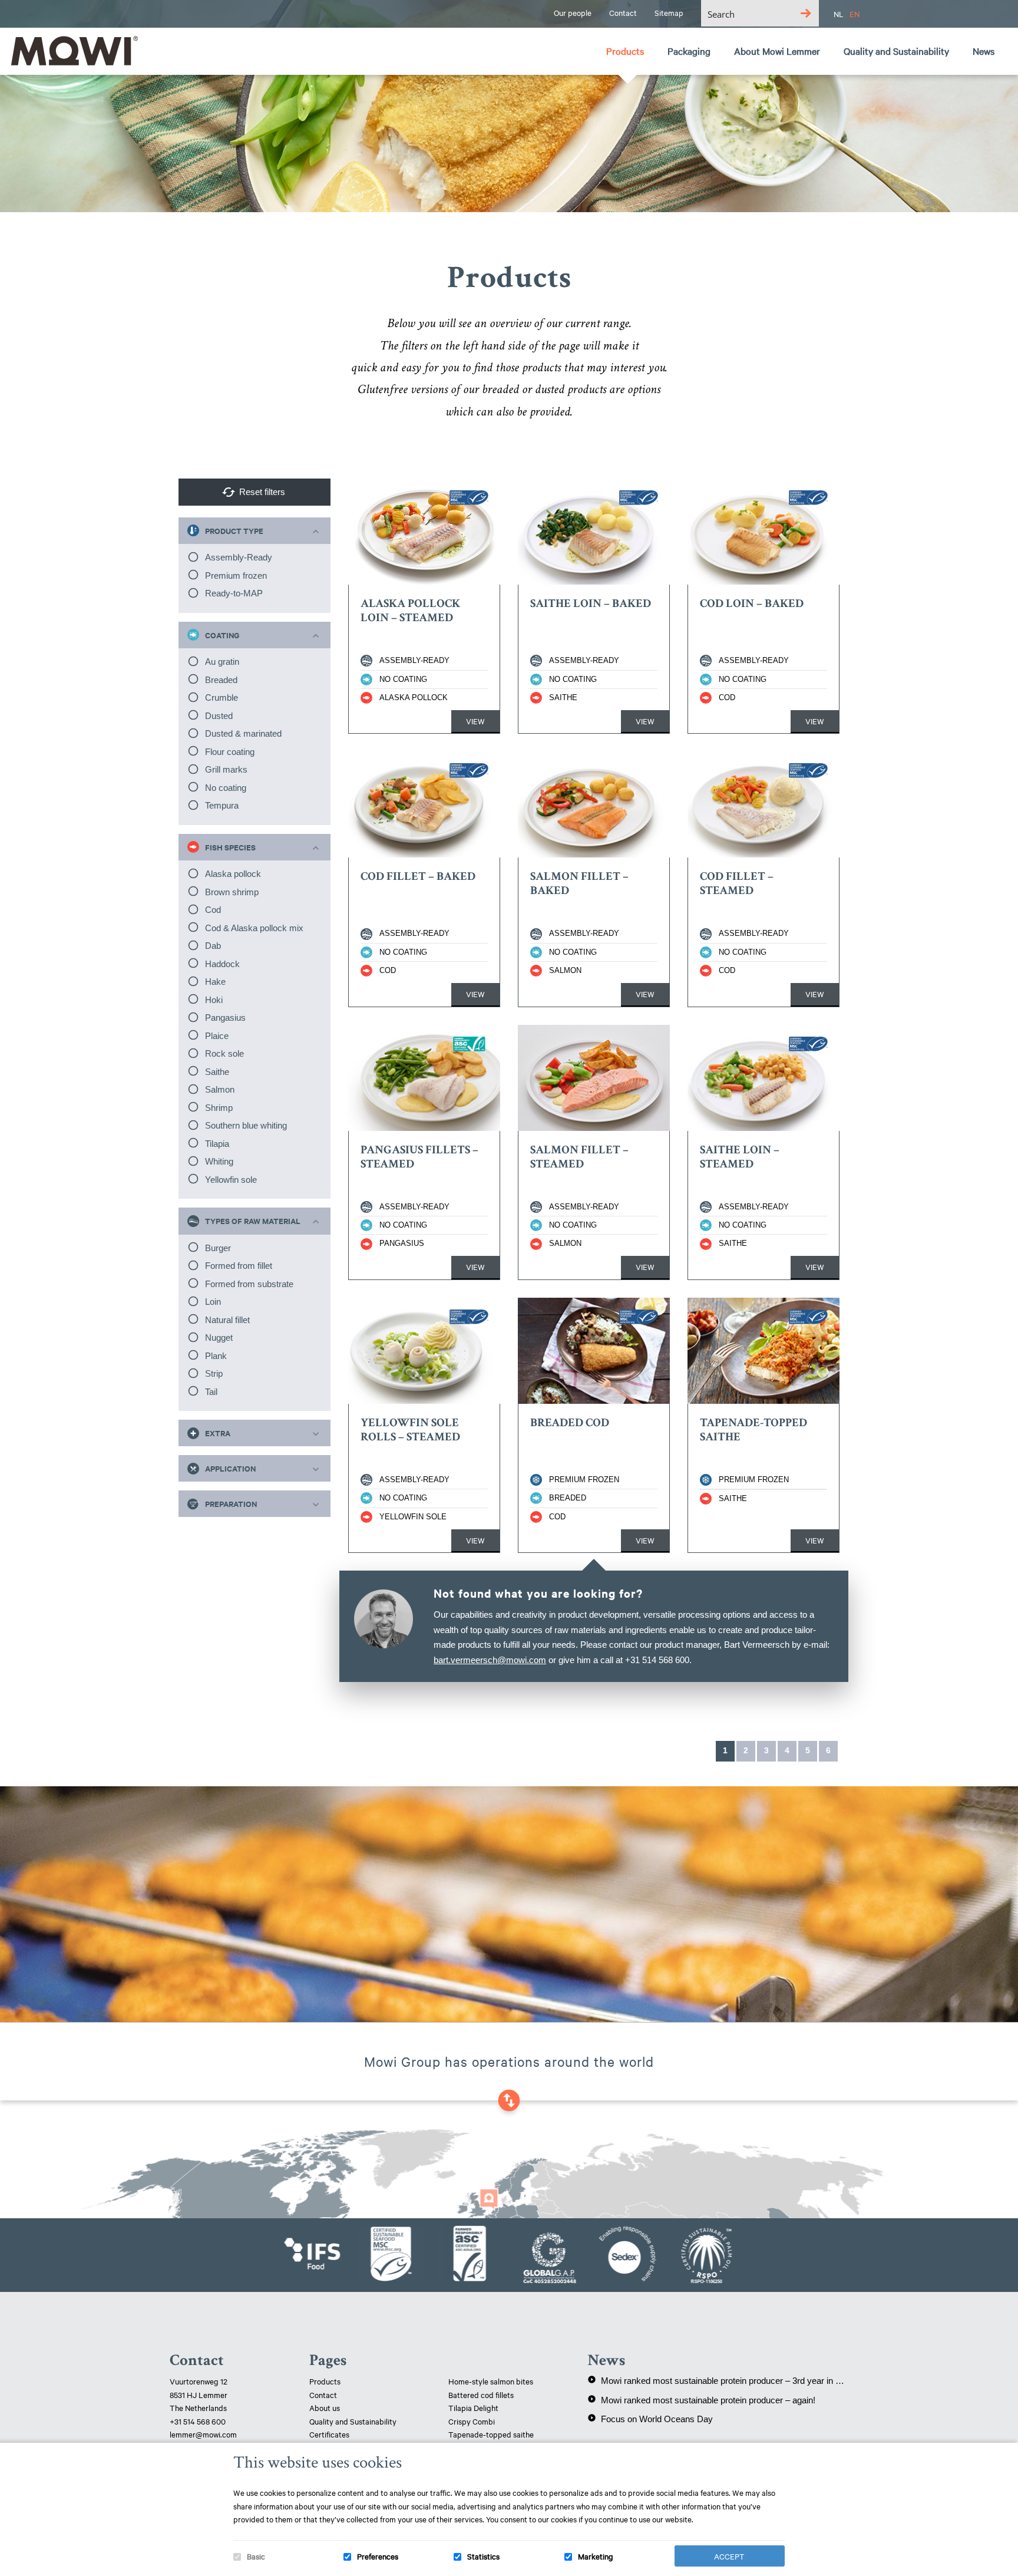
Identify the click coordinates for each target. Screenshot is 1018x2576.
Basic (256, 2556)
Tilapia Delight (473, 2407)
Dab (213, 946)
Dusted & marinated (243, 733)
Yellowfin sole (231, 1180)
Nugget (219, 1338)
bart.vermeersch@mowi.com (490, 1660)
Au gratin (222, 662)
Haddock (222, 964)
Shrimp (219, 1108)
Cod (213, 910)
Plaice (217, 1036)
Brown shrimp (232, 892)
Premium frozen (236, 575)
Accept (729, 2556)
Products (325, 2381)
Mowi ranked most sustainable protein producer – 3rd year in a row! (718, 2380)
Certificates (329, 2434)
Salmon (220, 1089)
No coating (226, 788)
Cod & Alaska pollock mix (254, 928)
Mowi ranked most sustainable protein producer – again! (701, 2400)
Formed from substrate (249, 1284)
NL (839, 14)
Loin (213, 1302)
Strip (214, 1373)
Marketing (596, 2556)
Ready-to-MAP (234, 593)
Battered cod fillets (481, 2394)
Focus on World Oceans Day (650, 2419)
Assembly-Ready (239, 557)
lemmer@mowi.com (203, 2434)
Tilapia (217, 1144)
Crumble (222, 697)
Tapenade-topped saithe (491, 2434)
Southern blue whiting (246, 1125)
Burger (218, 1248)
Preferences (378, 2556)
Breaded (221, 680)
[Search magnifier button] (806, 13)
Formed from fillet (239, 1266)
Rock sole (224, 1053)
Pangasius (225, 1017)
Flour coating (230, 752)
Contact (323, 2394)
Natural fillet (227, 1320)
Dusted (219, 716)
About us (325, 2407)
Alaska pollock (233, 874)
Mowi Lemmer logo (74, 51)
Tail (211, 1392)
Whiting (219, 1161)
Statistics (483, 2556)
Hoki (214, 1000)
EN (855, 14)
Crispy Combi (472, 2421)
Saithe (217, 1072)
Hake (215, 982)
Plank (216, 1356)
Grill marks (226, 769)
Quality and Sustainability (354, 2421)
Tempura (222, 805)
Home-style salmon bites (491, 2381)
